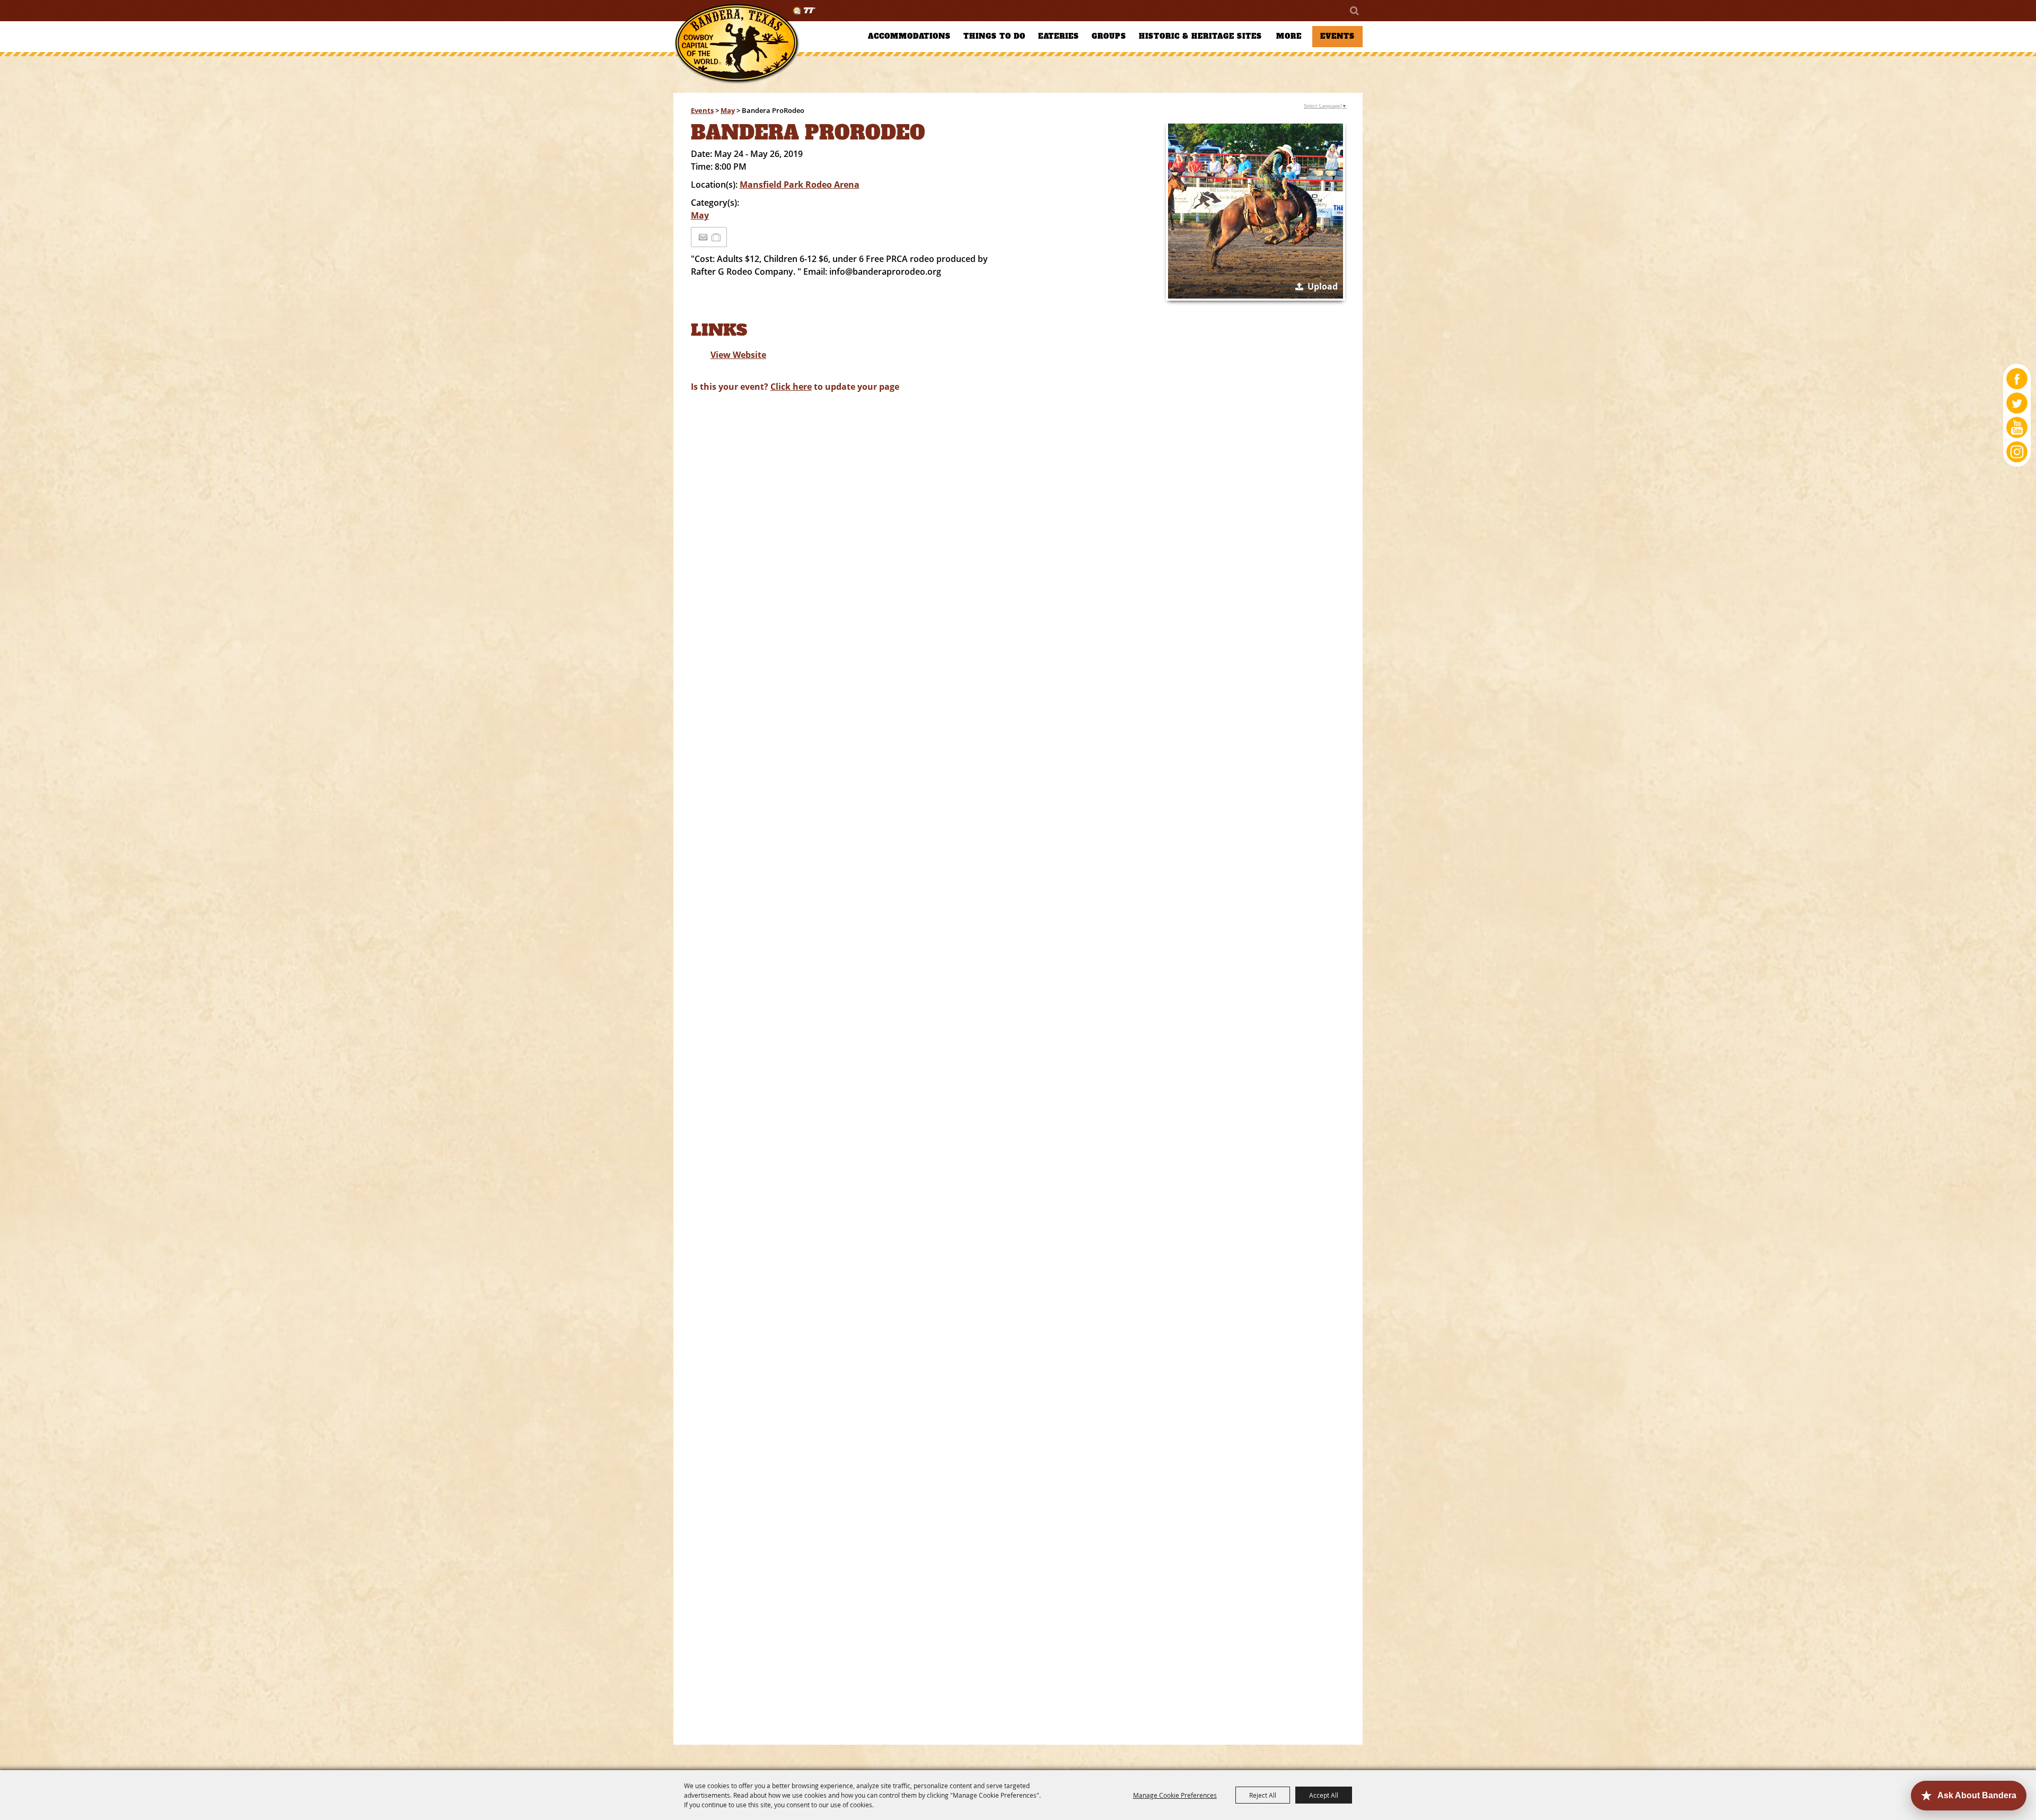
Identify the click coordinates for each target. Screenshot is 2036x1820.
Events (1337, 36)
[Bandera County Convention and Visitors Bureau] (737, 44)
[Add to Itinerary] (717, 237)
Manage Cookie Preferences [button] (1175, 1795)
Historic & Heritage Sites (1200, 36)
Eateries (1059, 36)
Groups (1109, 36)
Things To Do (994, 36)
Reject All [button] (1263, 1795)
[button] (1256, 211)
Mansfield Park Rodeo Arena (800, 185)
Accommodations (909, 36)
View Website (738, 355)
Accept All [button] (1324, 1795)
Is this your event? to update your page (795, 387)
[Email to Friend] (703, 237)
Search (1354, 11)
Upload (1323, 286)
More (1289, 36)
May (728, 110)
